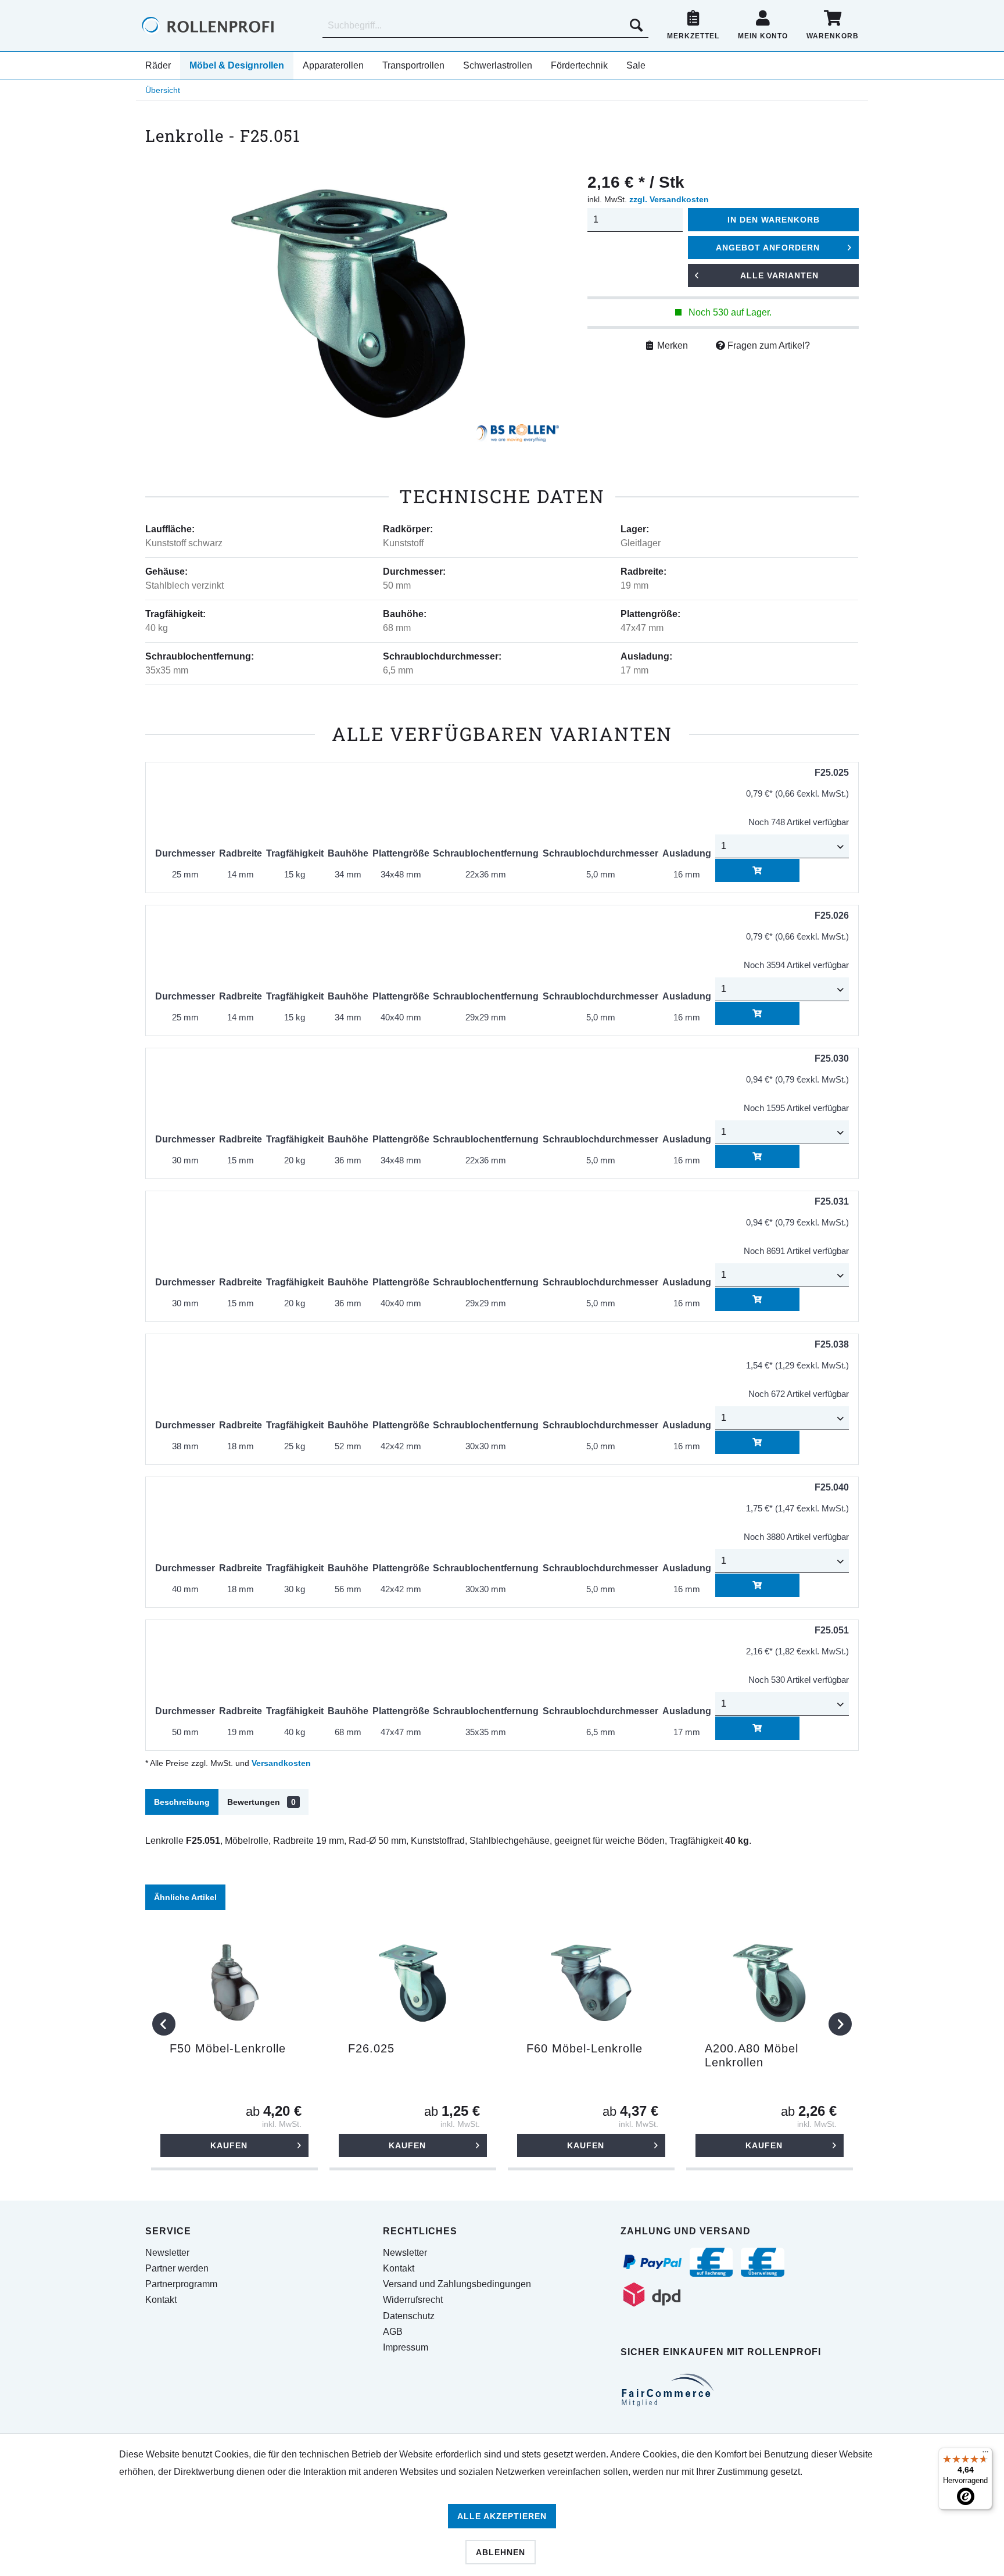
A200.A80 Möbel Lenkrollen (752, 2055)
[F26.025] (413, 1983)
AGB (393, 2332)
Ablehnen (501, 2552)
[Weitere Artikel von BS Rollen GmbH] (518, 436)
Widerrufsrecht (413, 2300)
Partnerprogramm (181, 2284)
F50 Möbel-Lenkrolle (228, 2048)
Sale (636, 65)
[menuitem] (485, 26)
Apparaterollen (333, 65)
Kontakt (161, 2300)
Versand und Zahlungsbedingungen (457, 2284)
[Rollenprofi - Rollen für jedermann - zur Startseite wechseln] (227, 26)
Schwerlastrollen (498, 65)
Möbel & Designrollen (237, 65)
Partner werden (177, 2268)
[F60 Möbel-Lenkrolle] (591, 1983)
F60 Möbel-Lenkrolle (585, 2048)
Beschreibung (182, 1802)
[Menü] (985, 2455)
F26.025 (371, 2048)
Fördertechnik (579, 65)
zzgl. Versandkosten (669, 199)
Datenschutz (409, 2316)
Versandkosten (281, 1763)
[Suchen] (636, 26)
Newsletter (167, 2253)
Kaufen (229, 2145)
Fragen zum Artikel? (768, 345)
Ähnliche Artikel (185, 1897)
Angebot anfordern (768, 248)
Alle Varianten (779, 275)
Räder (158, 65)
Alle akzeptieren (502, 2516)
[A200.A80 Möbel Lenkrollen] (770, 1983)
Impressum (406, 2347)
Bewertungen (261, 1802)
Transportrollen (413, 65)
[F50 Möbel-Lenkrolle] (234, 1983)
